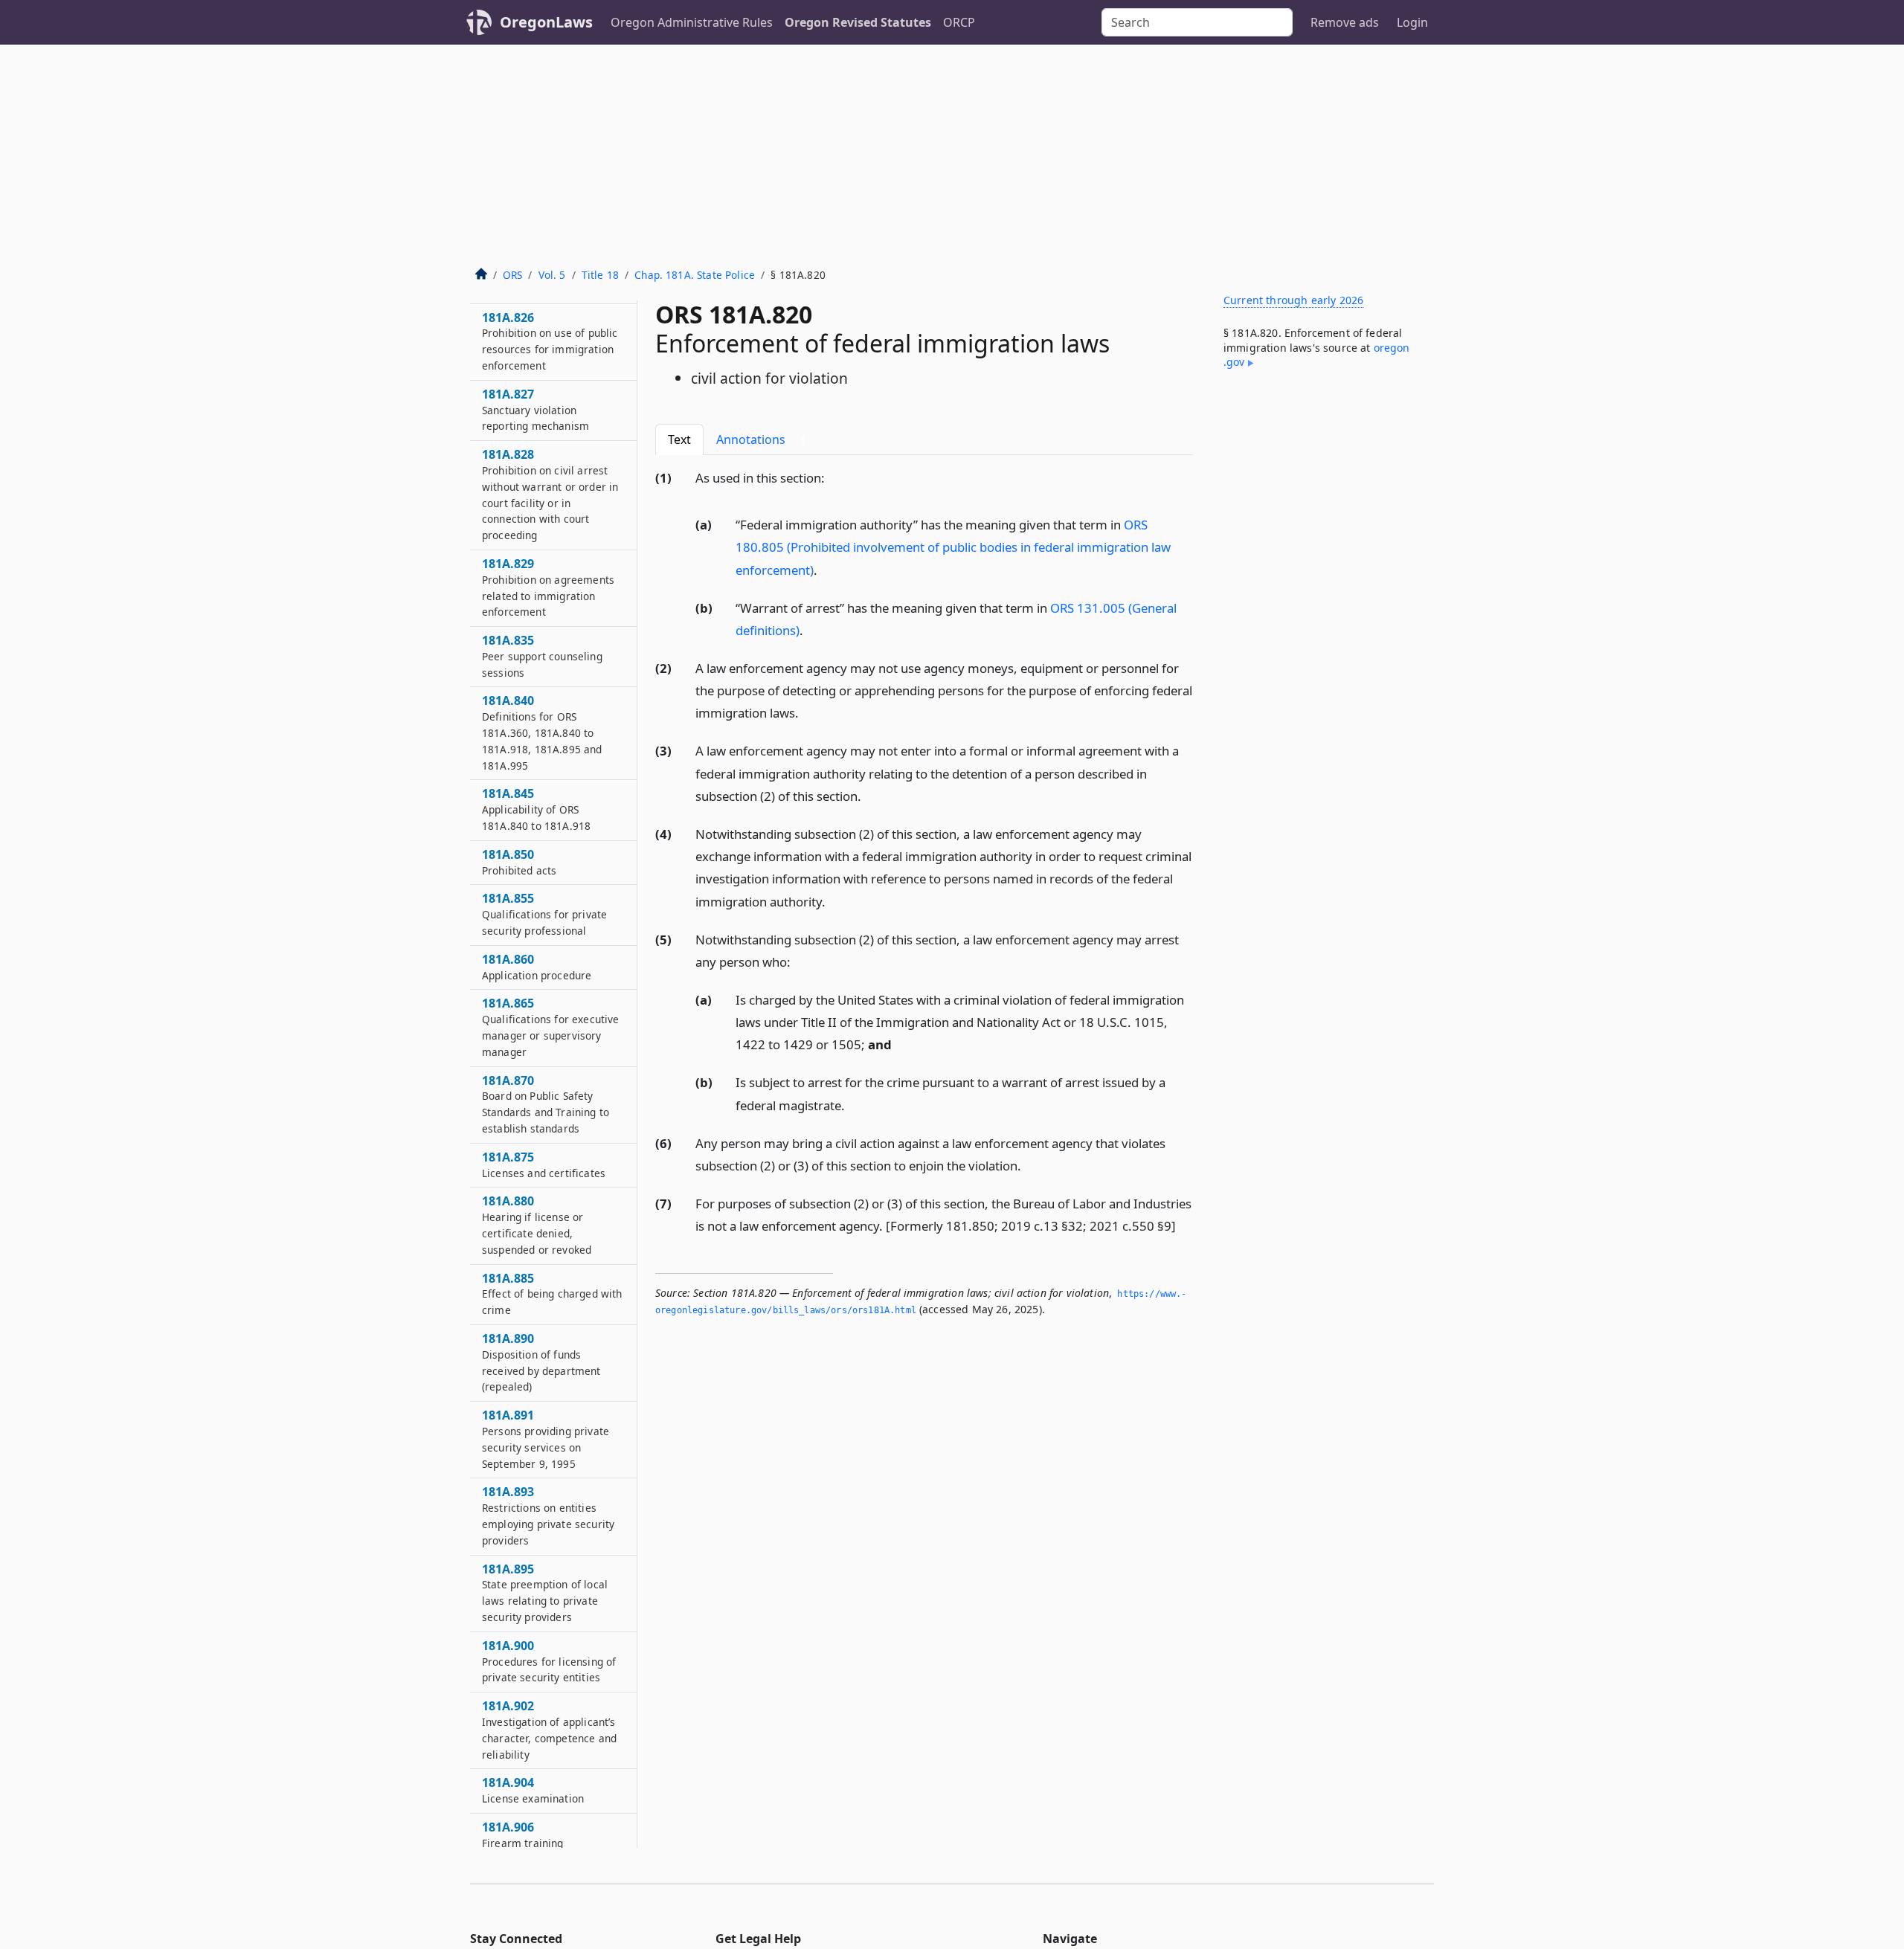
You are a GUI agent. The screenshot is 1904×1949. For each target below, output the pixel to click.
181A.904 (533, 1791)
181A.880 (537, 1225)
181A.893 (548, 1516)
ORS (512, 275)
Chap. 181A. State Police (695, 275)
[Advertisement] (952, 156)
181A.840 (542, 733)
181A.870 (546, 1104)
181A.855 (544, 915)
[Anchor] (833, 477)
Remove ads (1345, 22)
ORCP (959, 22)
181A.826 (550, 341)
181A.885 (552, 1294)
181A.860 (537, 967)
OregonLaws (546, 22)
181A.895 (545, 1592)
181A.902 (549, 1730)
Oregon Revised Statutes (858, 22)
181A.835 (542, 657)
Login (1412, 22)
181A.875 (544, 1165)
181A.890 (541, 1363)
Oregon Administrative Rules (692, 22)
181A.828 (550, 495)
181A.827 (535, 410)
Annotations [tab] (761, 439)
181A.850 (519, 863)
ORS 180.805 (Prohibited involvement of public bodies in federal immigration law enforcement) (953, 547)
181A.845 (536, 810)
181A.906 (523, 1835)
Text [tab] (679, 439)
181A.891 (546, 1439)
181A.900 (549, 1662)
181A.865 (550, 1027)
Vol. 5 (552, 275)
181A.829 (548, 588)
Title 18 (600, 275)
